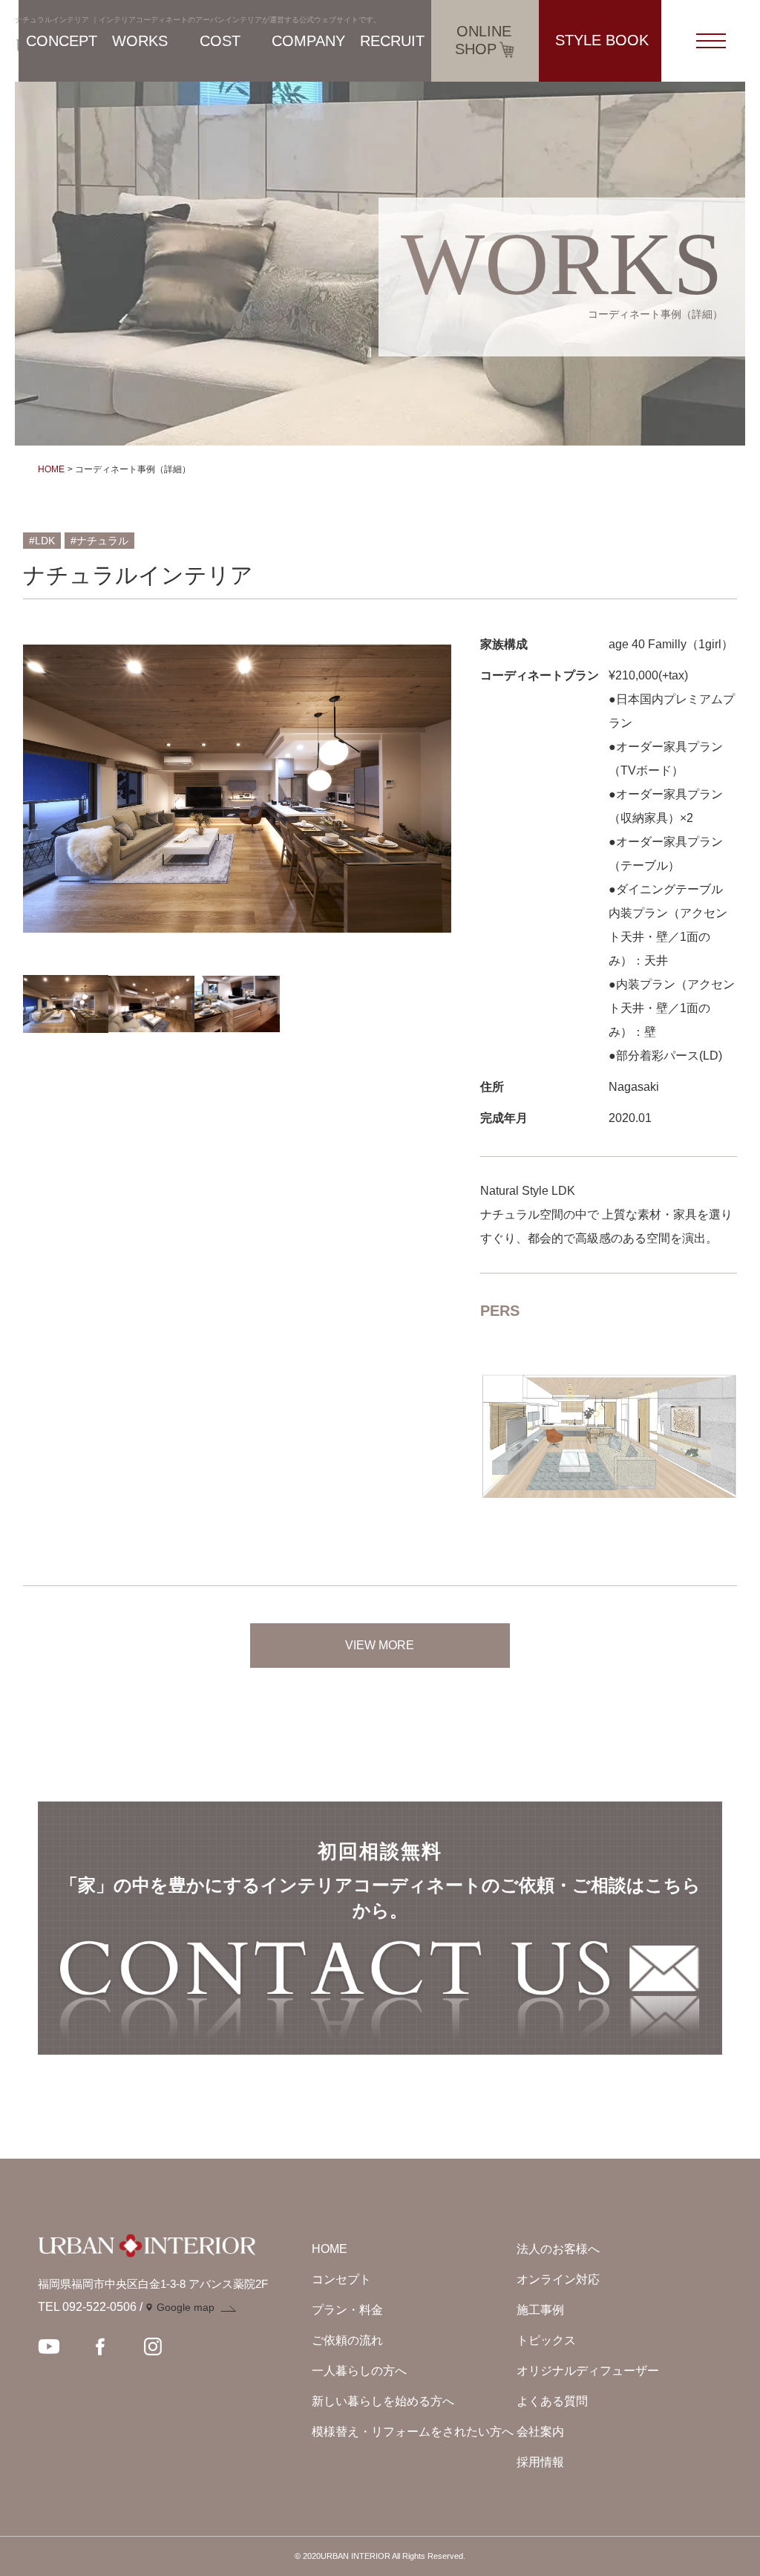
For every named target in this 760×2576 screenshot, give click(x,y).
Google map (186, 2307)
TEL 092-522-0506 (87, 2307)
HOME (51, 469)
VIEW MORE (380, 1645)
